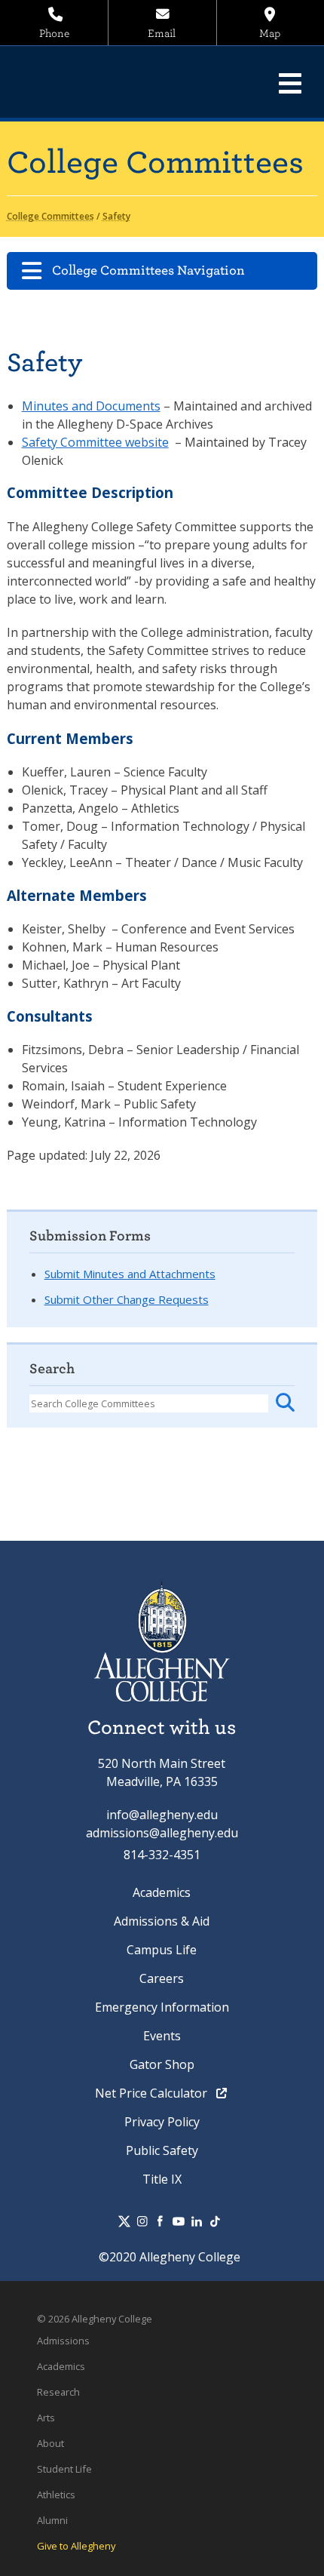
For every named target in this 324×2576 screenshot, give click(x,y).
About (50, 2443)
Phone (54, 34)
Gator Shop (162, 2064)
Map (270, 34)
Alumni (52, 2520)
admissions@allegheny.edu (162, 1833)
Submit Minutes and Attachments (130, 1274)
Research (58, 2392)
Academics (162, 1892)
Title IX (162, 2179)
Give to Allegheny (76, 2546)
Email (162, 34)
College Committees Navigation (148, 271)
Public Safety (162, 2150)
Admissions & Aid (162, 1921)
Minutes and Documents (91, 406)
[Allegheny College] (117, 82)
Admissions (63, 2341)
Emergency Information (162, 2007)
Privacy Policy (162, 2122)
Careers (162, 1978)
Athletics (56, 2495)
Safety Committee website (95, 442)
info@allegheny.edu (162, 1815)
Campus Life (162, 1950)
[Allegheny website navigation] (290, 83)
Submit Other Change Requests (127, 1299)
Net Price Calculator (153, 2093)
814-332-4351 (162, 1855)
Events (162, 2036)
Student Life (64, 2469)
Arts (46, 2418)
